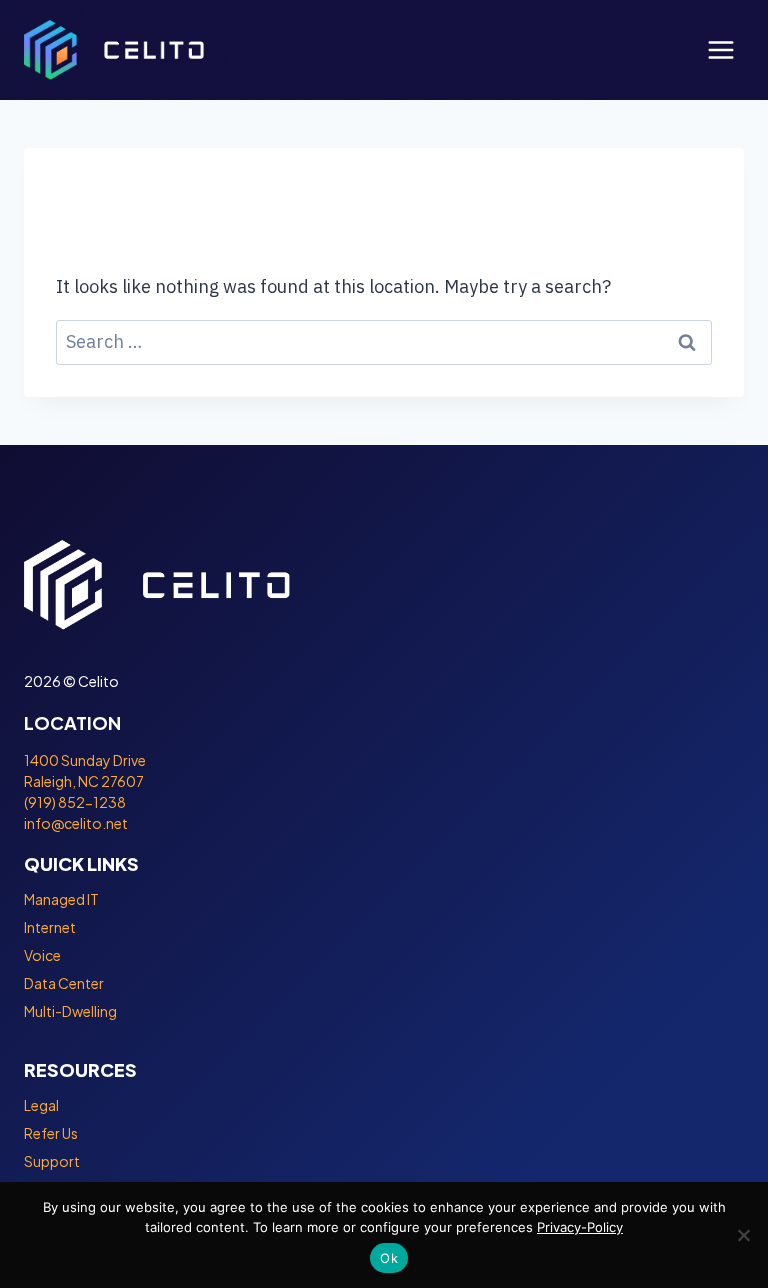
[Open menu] (720, 49)
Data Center (64, 983)
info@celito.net (76, 823)
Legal (41, 1105)
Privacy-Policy (580, 1227)
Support (52, 1161)
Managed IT (61, 899)
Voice (42, 955)
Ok (389, 1258)
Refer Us (51, 1133)
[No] (743, 1235)
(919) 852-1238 (75, 802)
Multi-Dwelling (70, 1011)
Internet (50, 927)
